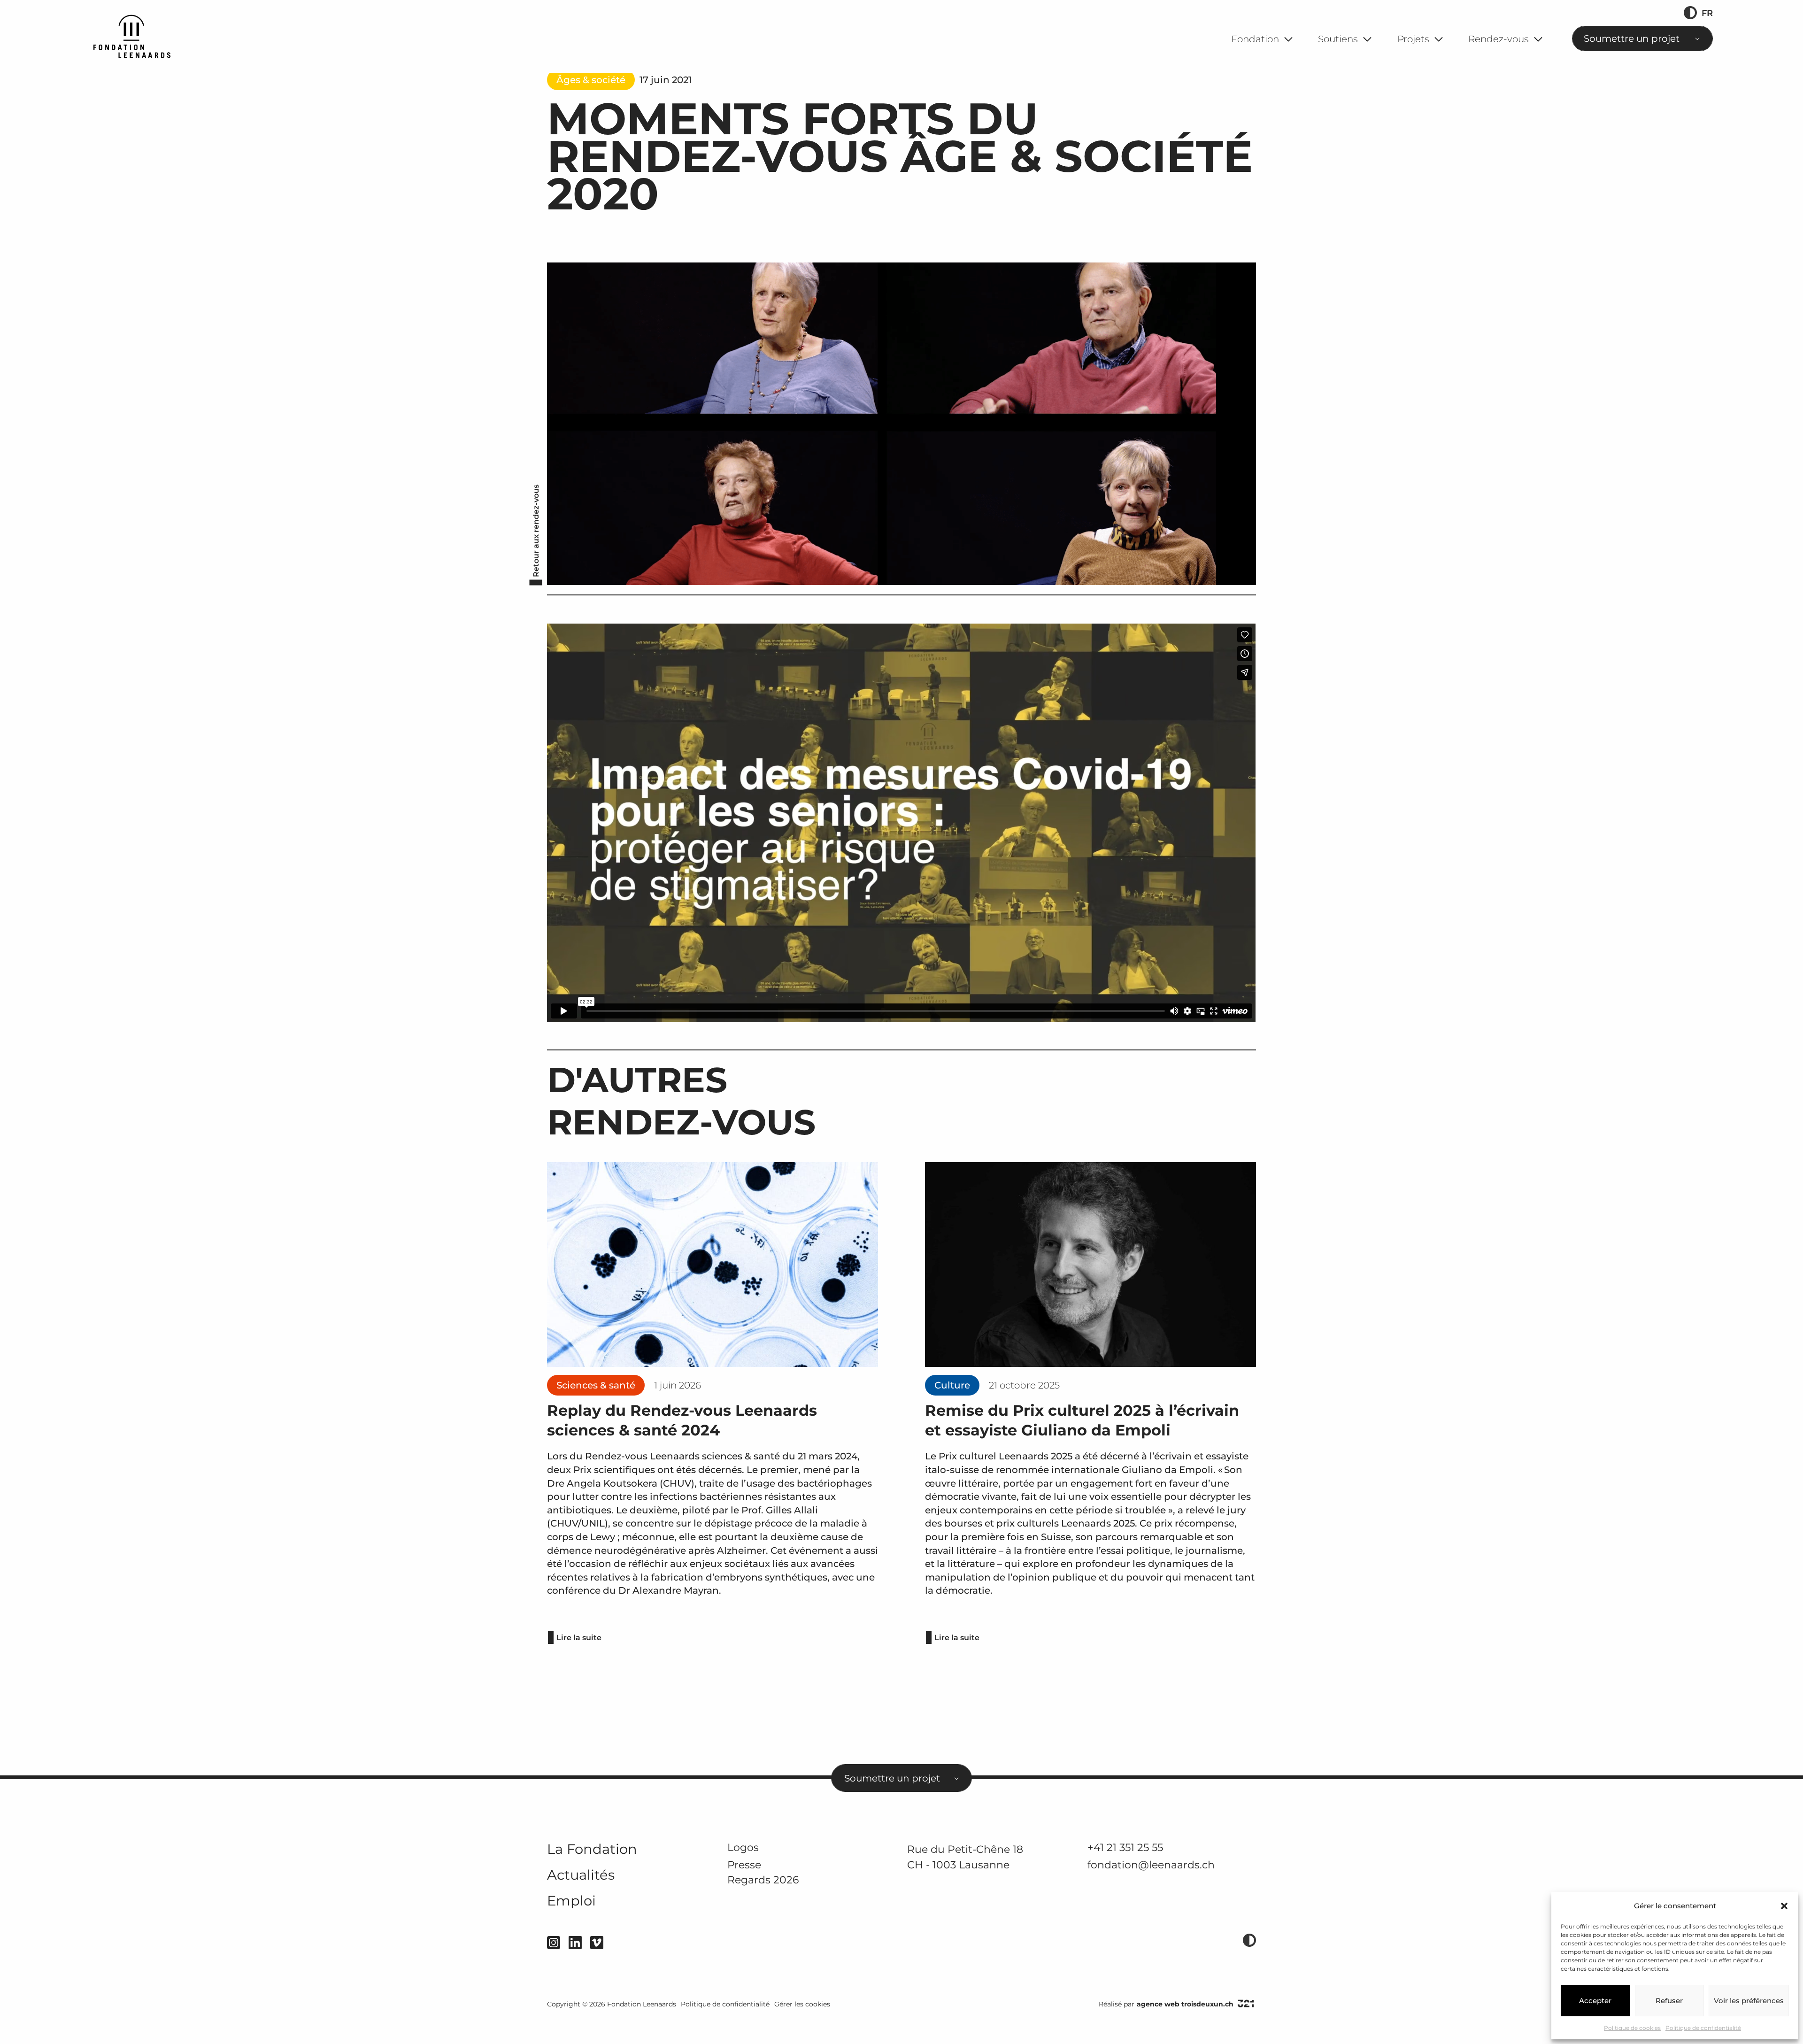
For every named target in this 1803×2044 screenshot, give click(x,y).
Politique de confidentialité (1703, 2028)
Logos (743, 1847)
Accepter (1595, 2001)
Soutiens (1338, 39)
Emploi (571, 1901)
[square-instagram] (554, 1943)
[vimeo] (597, 1943)
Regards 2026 (763, 1880)
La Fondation (592, 1849)
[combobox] (1642, 39)
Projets (1413, 39)
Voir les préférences (1749, 2001)
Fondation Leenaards (642, 2004)
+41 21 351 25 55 (1125, 1847)
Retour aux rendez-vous (536, 531)
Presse (744, 1865)
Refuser (1669, 2001)
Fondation (1255, 39)
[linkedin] (575, 1943)
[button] (1784, 1906)
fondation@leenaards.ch (1151, 1865)
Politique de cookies (1632, 2028)
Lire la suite (579, 1638)
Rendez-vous (1499, 39)
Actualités (581, 1875)
